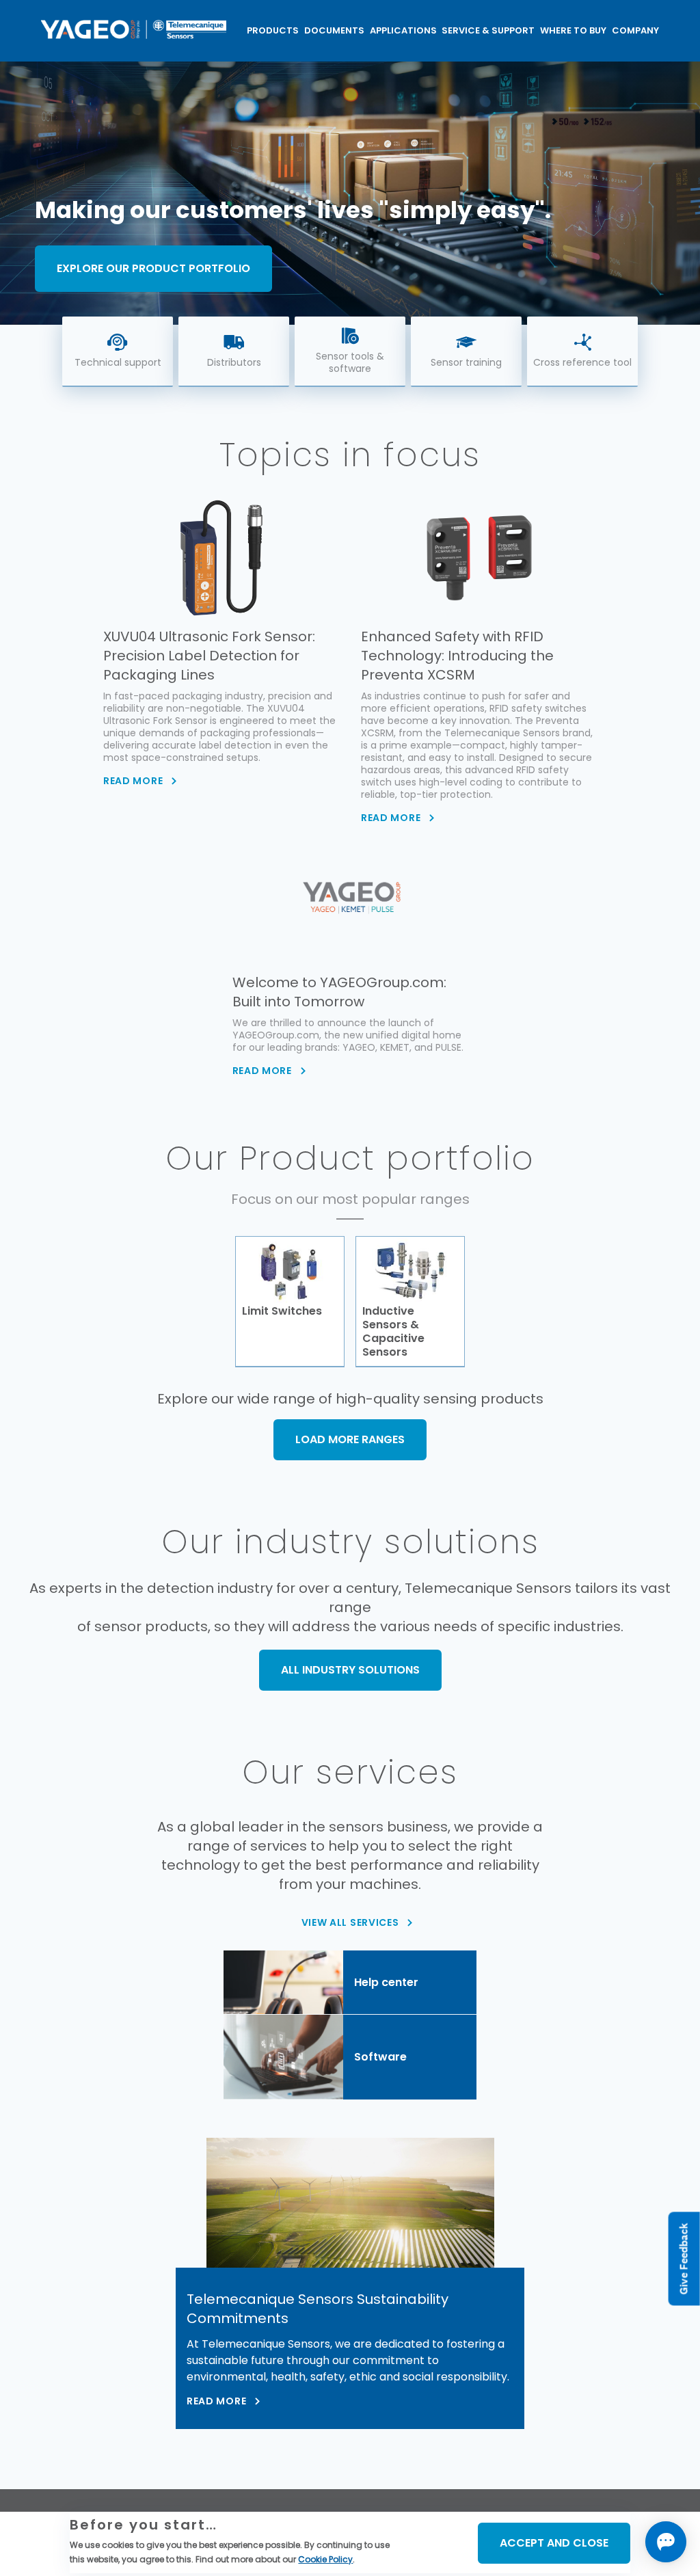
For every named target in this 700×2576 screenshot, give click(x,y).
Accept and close (554, 2543)
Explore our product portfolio (153, 268)
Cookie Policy (325, 2559)
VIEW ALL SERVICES (350, 1922)
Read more (216, 2401)
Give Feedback (684, 2258)
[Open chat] (666, 2542)
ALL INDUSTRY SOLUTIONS (350, 1670)
